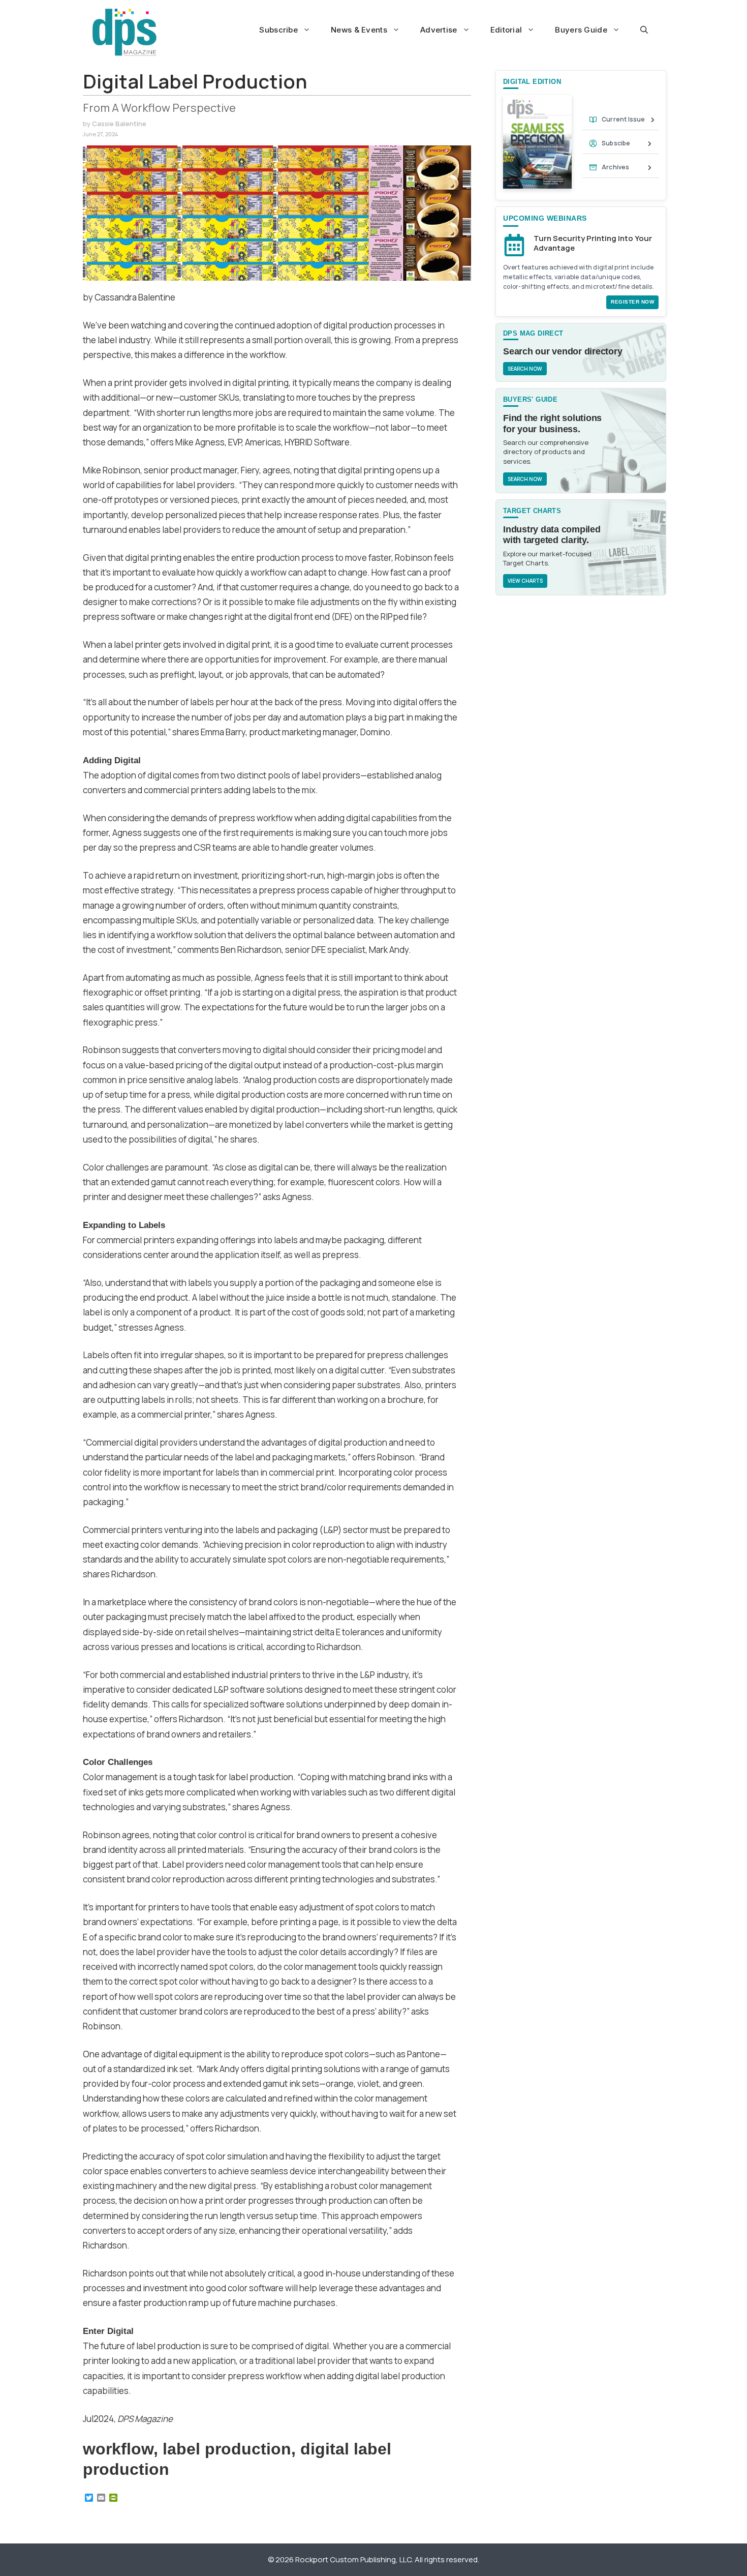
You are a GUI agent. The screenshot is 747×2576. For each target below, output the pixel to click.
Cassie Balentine (119, 124)
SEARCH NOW (525, 369)
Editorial (506, 30)
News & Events (359, 30)
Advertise (439, 30)
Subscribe (278, 30)
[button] (644, 30)
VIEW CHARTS (525, 581)
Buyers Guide (581, 30)
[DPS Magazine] (124, 32)
